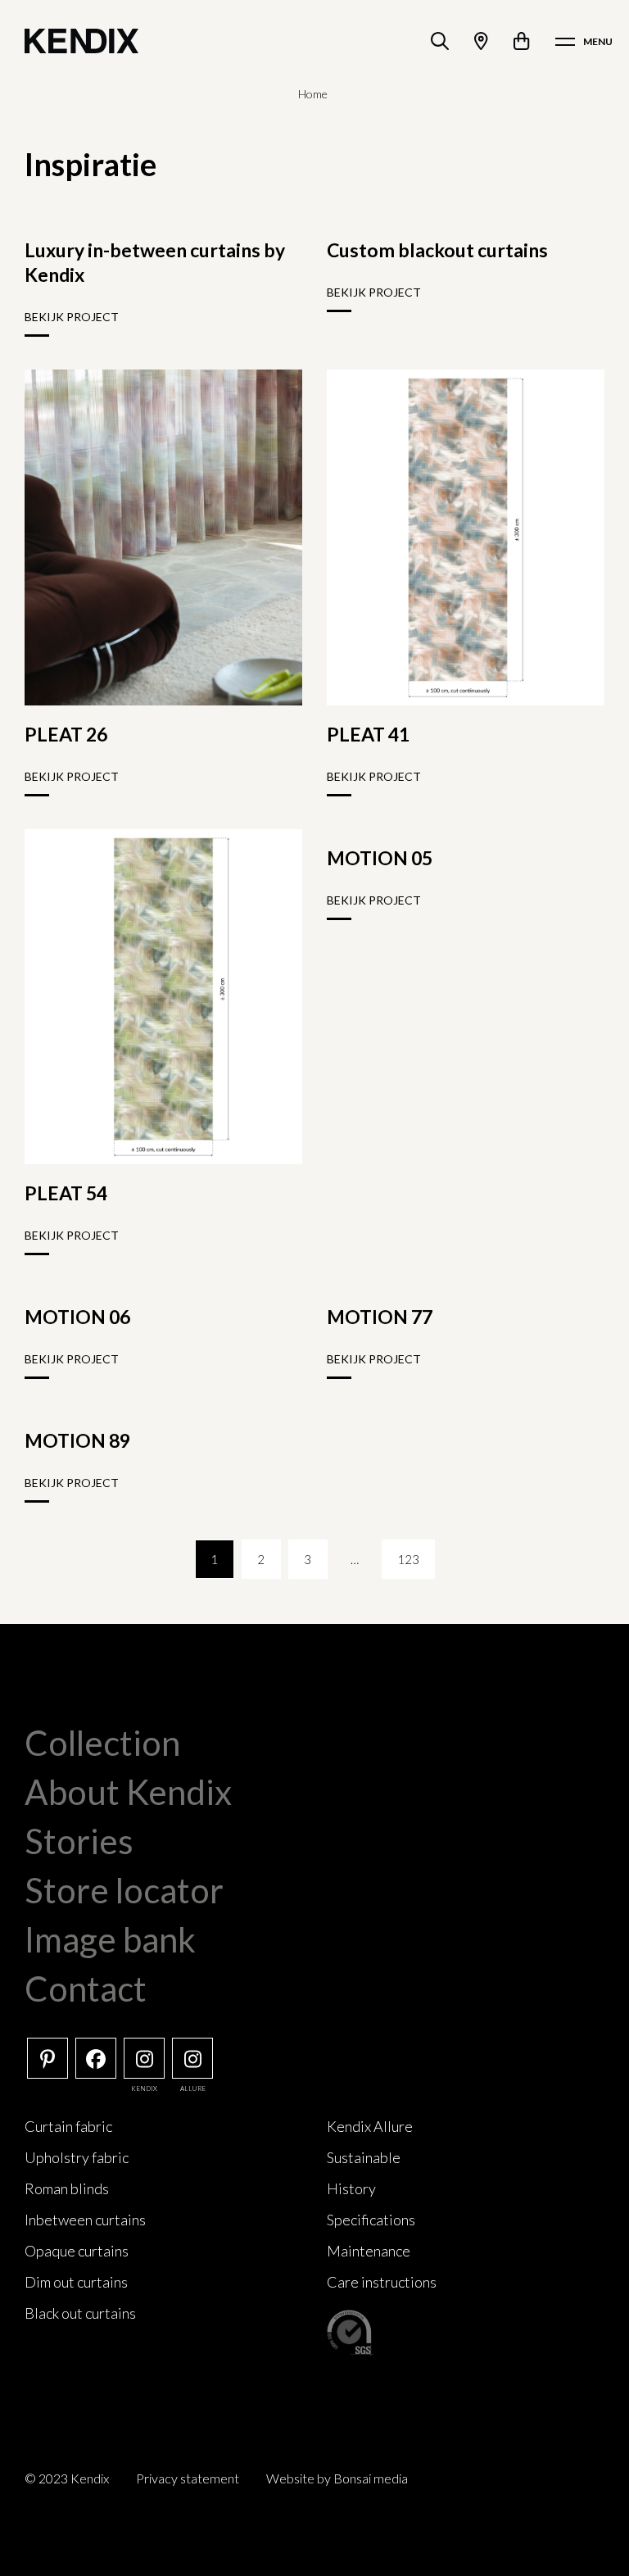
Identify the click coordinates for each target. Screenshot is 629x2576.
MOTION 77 (380, 1317)
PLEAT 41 (368, 734)
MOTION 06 (77, 1317)
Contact (86, 1989)
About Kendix (128, 1792)
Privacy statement (188, 2478)
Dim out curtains (76, 2282)
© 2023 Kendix (67, 2478)
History (351, 2188)
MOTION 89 (77, 1440)
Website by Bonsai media (337, 2478)
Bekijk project (72, 317)
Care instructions (382, 2282)
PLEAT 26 (66, 734)
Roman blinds (67, 2188)
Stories (79, 1841)
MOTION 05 (380, 858)
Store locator (124, 1890)
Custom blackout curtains (437, 250)
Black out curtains (80, 2313)
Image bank (110, 1939)
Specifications (371, 2220)
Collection (102, 1743)
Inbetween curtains (85, 2220)
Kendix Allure (370, 2126)
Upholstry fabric (77, 2157)
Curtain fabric (68, 2126)
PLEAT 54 (66, 1193)
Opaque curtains (77, 2251)
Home (313, 94)
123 (408, 1559)
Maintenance (369, 2251)
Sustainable (364, 2157)
